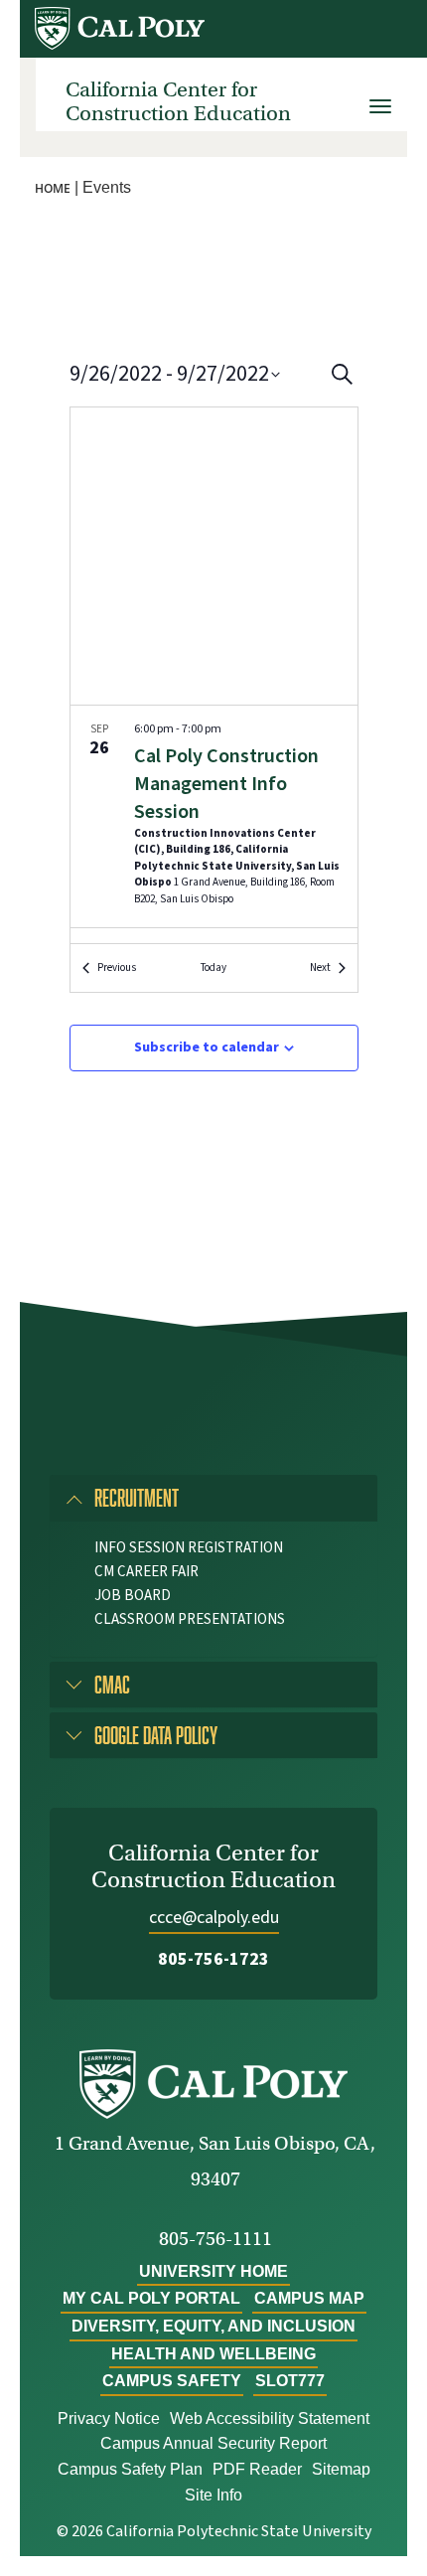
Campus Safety (172, 2381)
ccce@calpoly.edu (214, 1918)
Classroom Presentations (190, 1619)
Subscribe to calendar (207, 1047)
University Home (213, 2271)
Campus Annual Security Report (213, 2443)
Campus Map (309, 2298)
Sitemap (341, 2469)
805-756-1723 (213, 1959)
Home (53, 188)
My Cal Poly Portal (151, 2298)
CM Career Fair (146, 1572)
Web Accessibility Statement (270, 2418)
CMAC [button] (112, 1684)
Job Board (133, 1596)
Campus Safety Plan (130, 2469)
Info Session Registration (189, 1548)
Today (213, 967)
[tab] (213, 1498)
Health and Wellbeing (213, 2354)
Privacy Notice (109, 2418)
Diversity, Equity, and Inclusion (213, 2326)
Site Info (213, 2495)
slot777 (290, 2381)
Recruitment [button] (137, 1497)
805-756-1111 (215, 2239)
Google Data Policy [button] (156, 1735)
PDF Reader (257, 2469)
